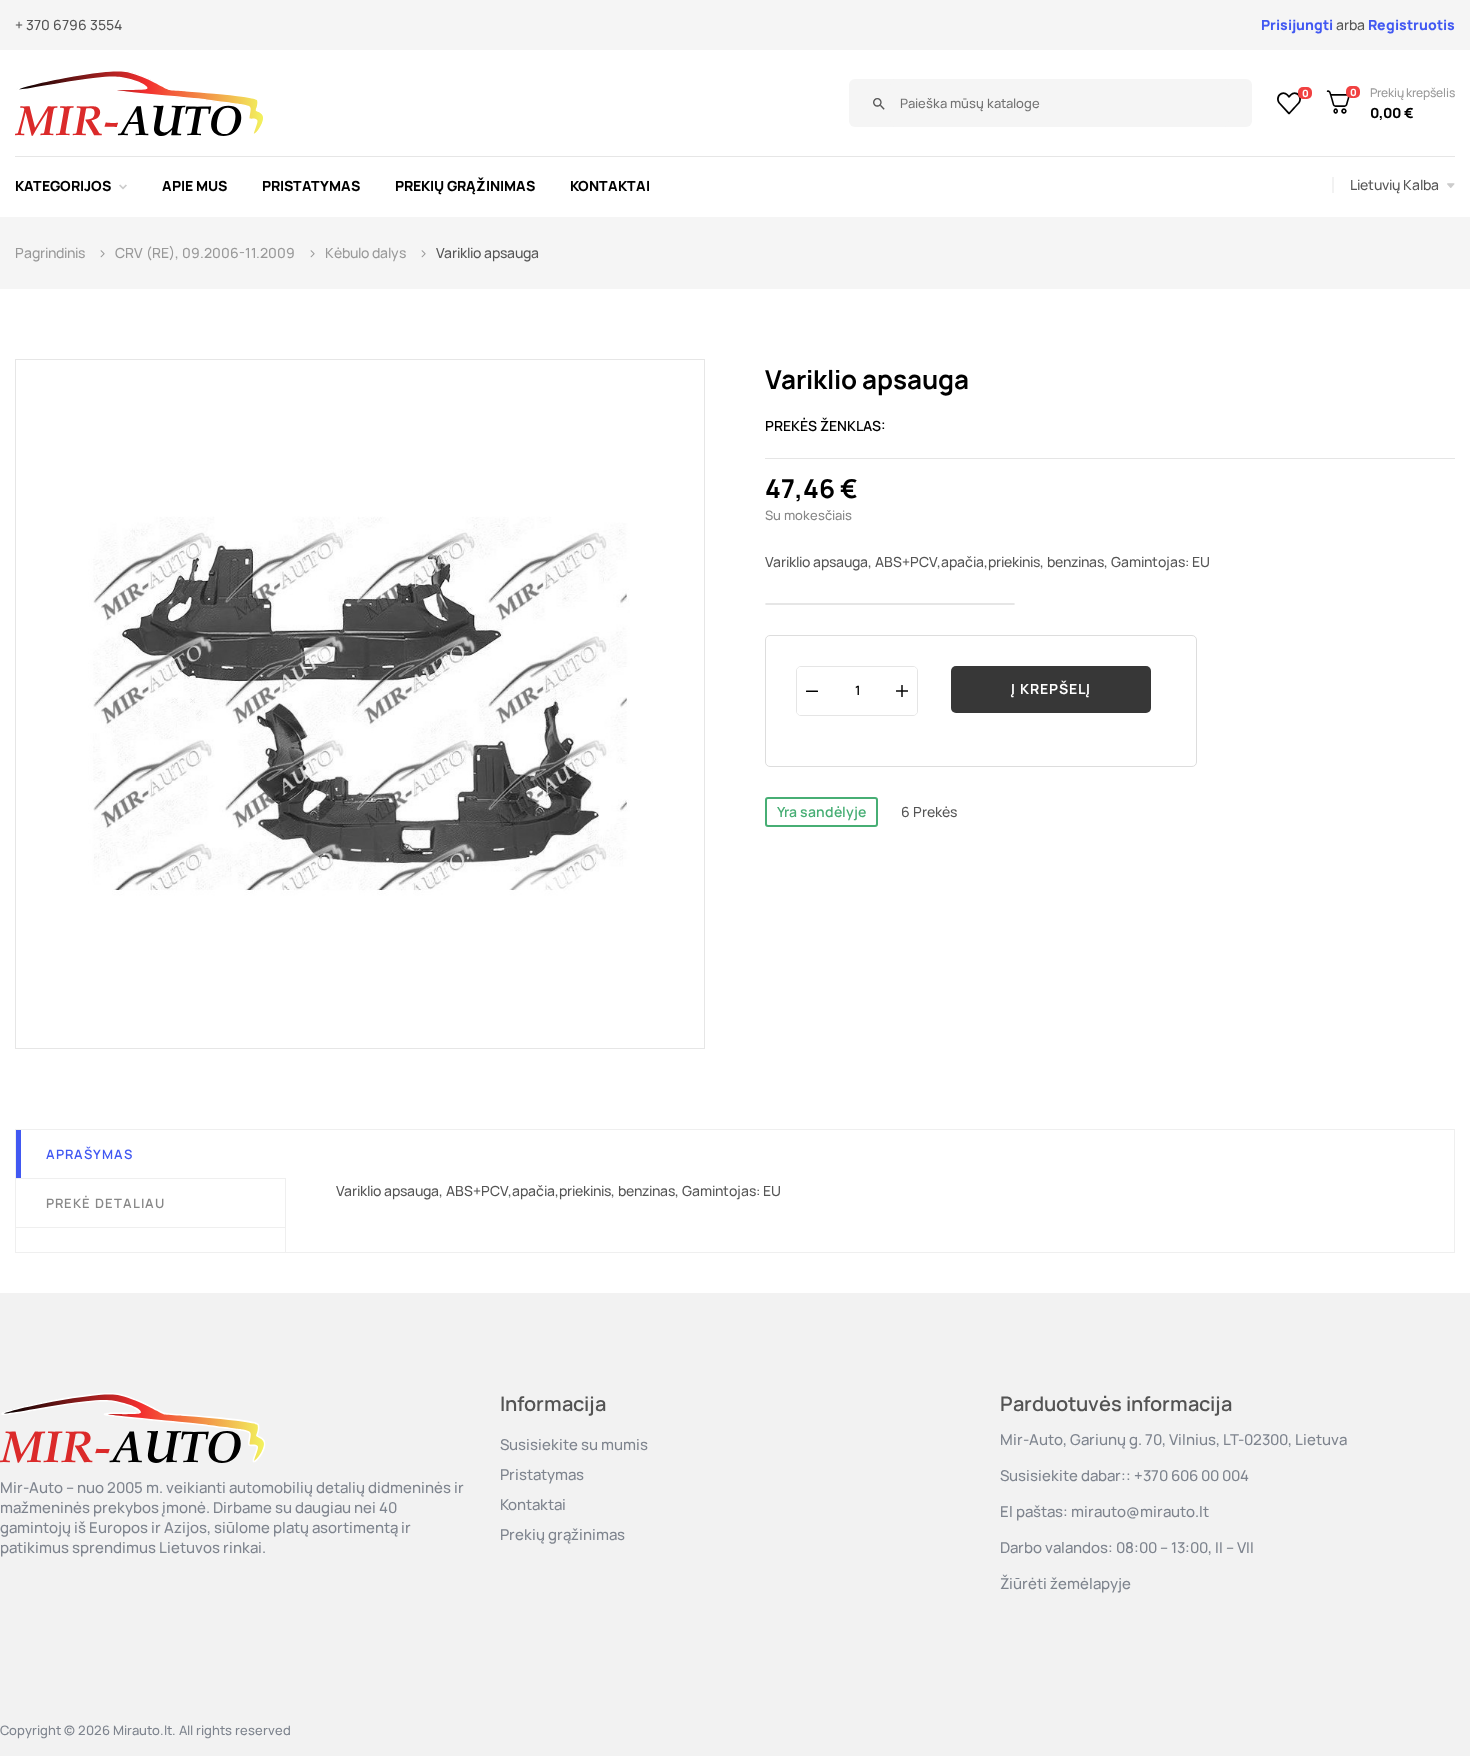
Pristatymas (542, 1474)
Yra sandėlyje (821, 811)
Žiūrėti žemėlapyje (1065, 1583)
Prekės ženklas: (825, 425)
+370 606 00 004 (1191, 1475)
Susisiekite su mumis (574, 1444)
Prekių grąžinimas (562, 1534)
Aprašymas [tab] (89, 1154)
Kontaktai (533, 1504)
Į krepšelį (1051, 688)
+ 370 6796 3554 (68, 24)
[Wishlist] (1289, 103)
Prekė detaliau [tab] (105, 1203)
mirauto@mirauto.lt (1140, 1511)
